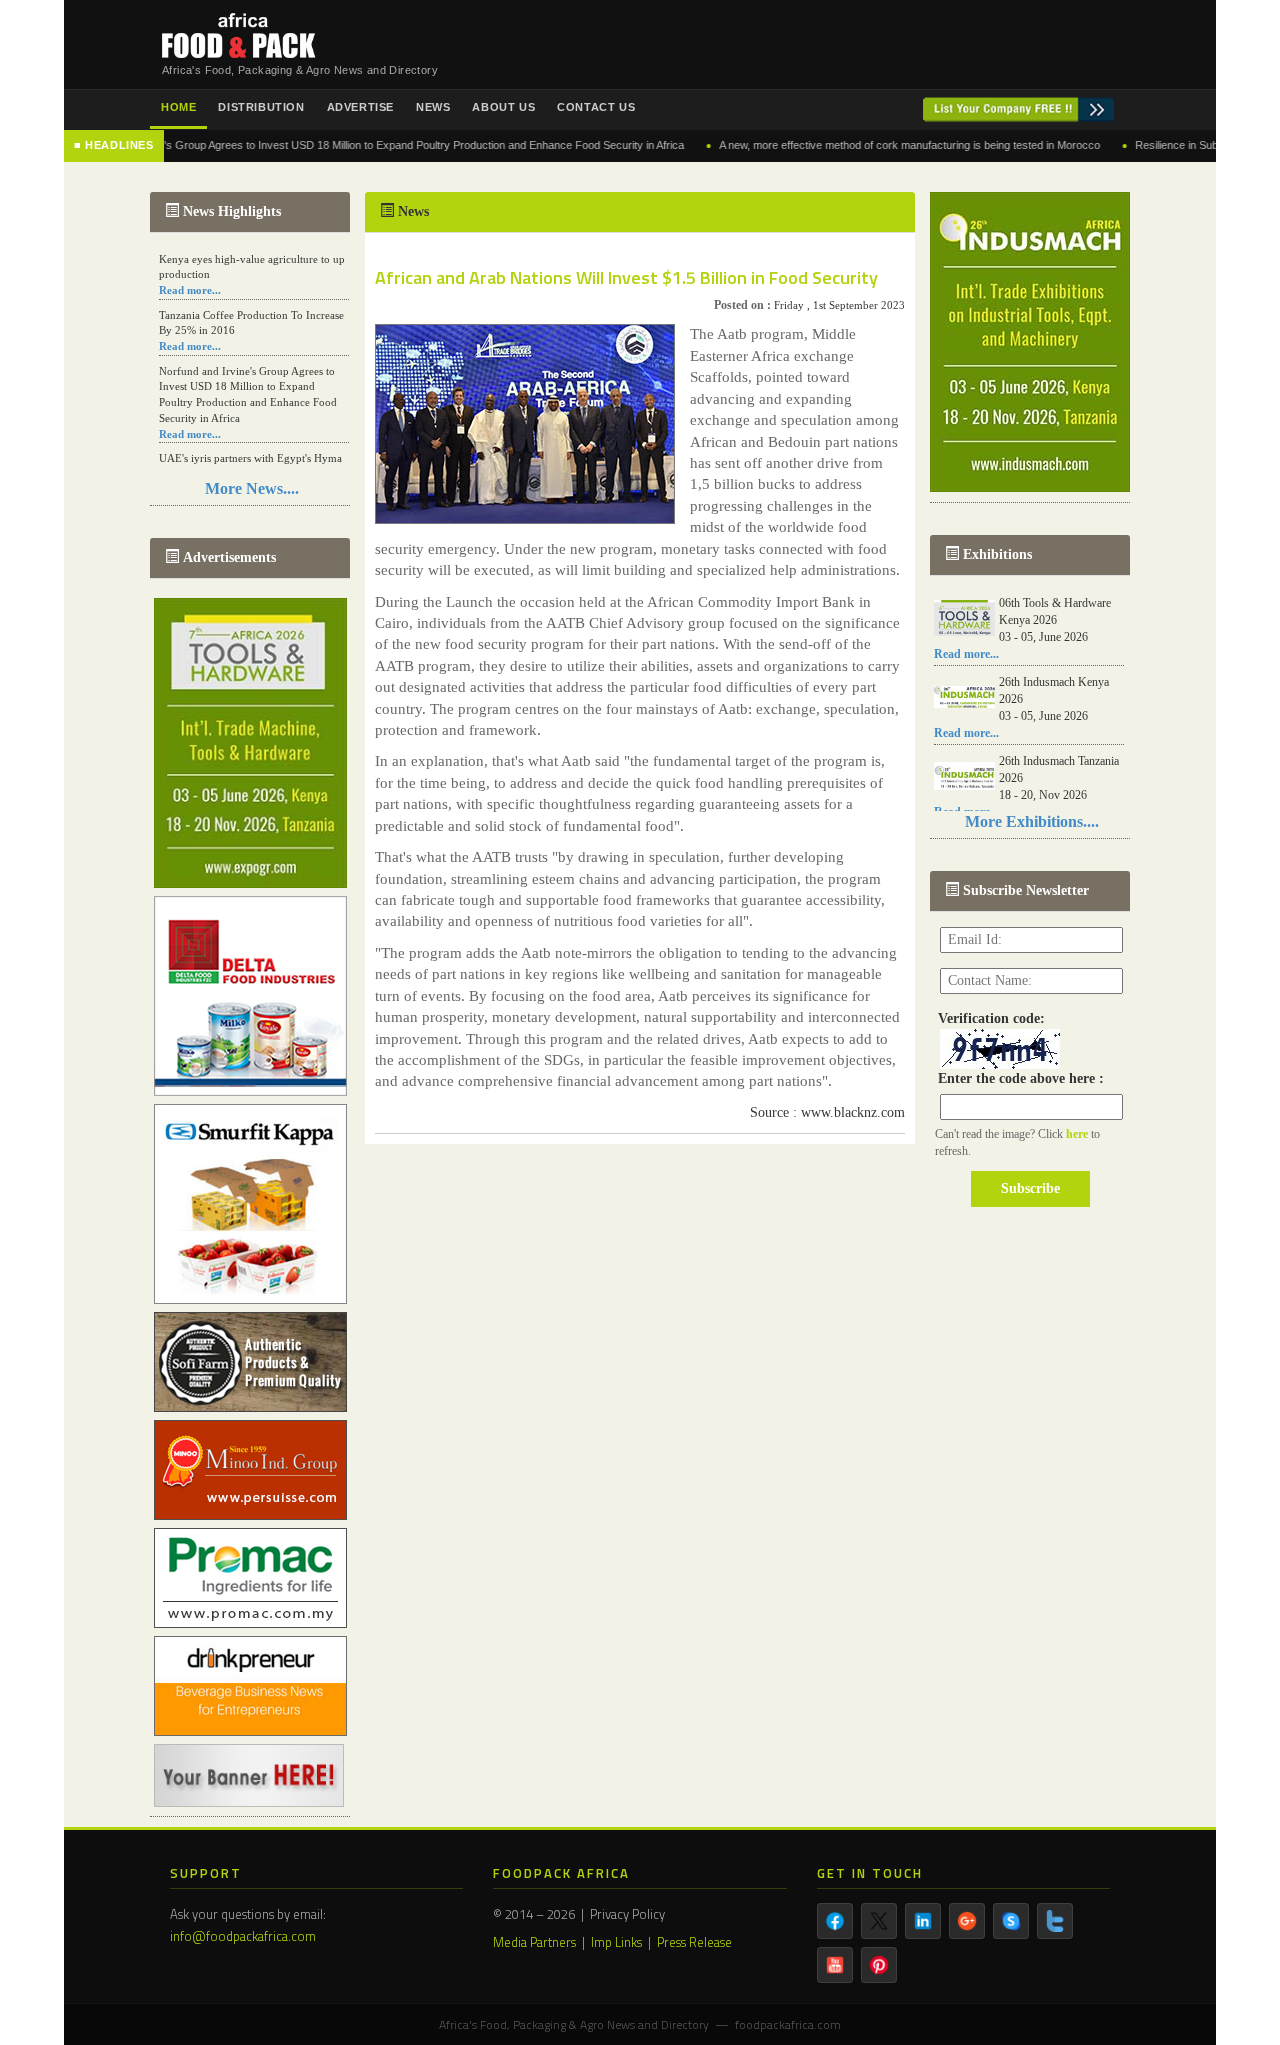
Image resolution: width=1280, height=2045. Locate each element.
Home (178, 107)
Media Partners (534, 1942)
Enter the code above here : (1017, 1078)
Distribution (261, 107)
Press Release (694, 1942)
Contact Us (596, 107)
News (433, 107)
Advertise (360, 107)
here (1078, 1134)
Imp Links (616, 1942)
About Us (503, 107)
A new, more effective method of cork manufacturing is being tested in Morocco (849, 145)
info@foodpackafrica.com (243, 1936)
